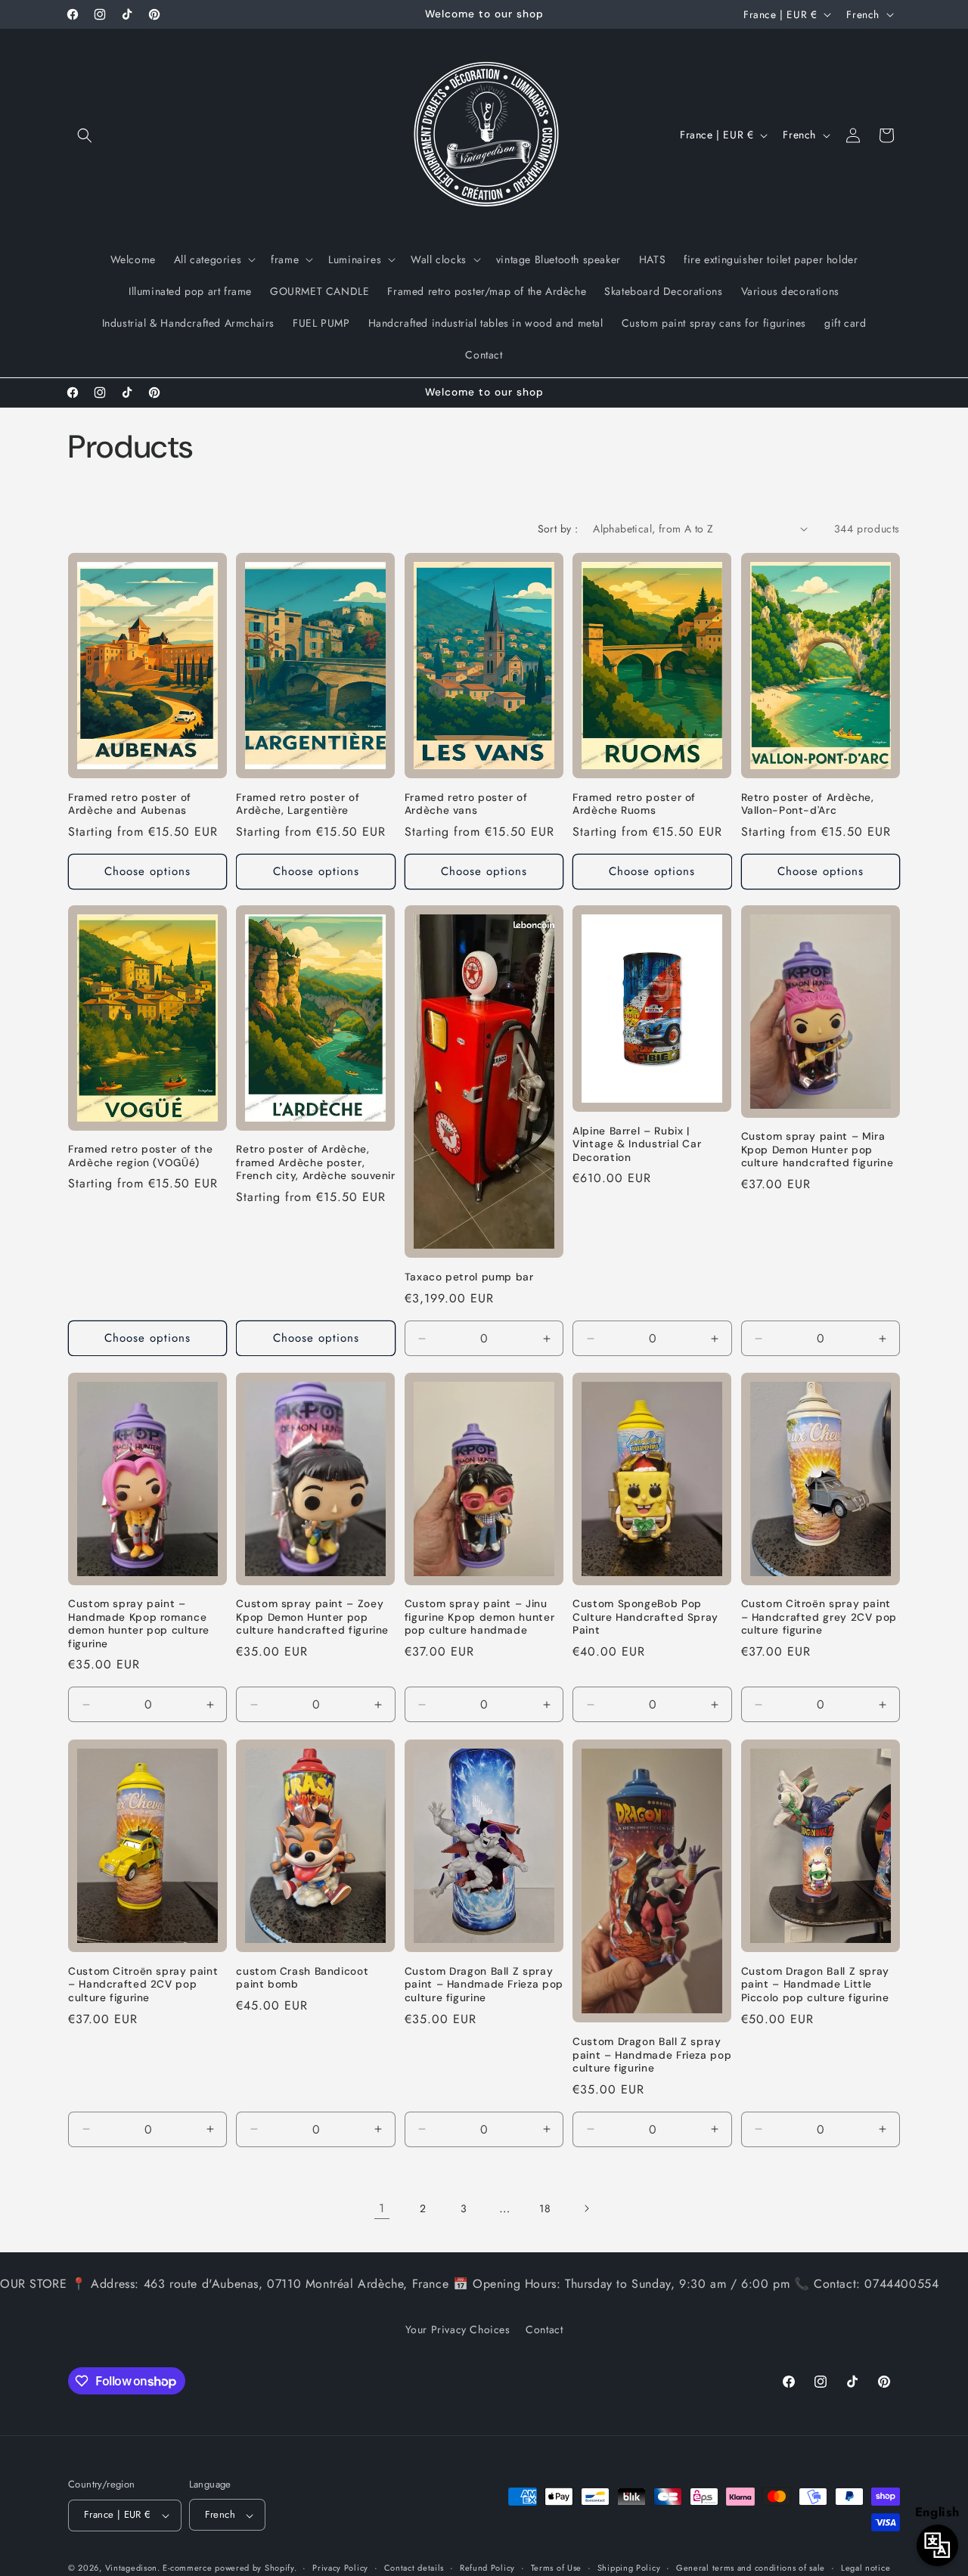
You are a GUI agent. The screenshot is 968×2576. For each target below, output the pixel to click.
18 (545, 2208)
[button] (85, 135)
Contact (544, 2329)
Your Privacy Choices (458, 2329)
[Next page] (586, 2208)
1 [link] (382, 2208)
